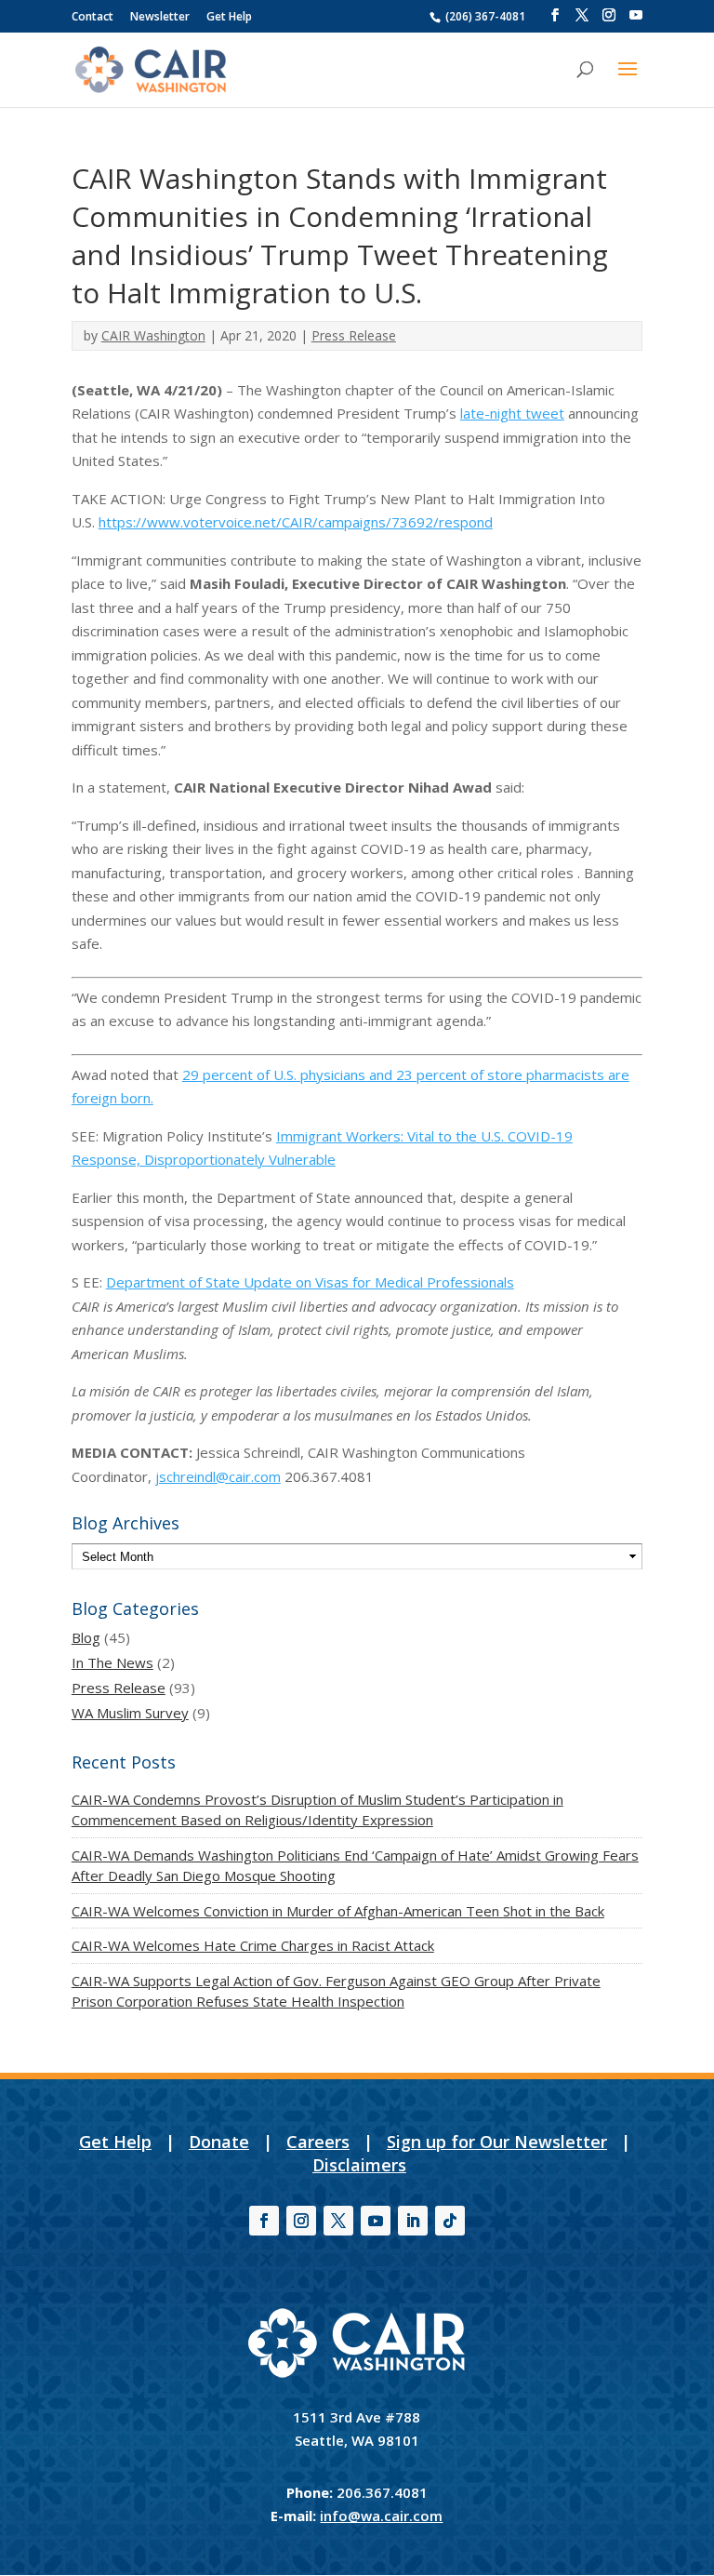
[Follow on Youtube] (376, 2221)
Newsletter (160, 16)
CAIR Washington (153, 335)
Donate (219, 2142)
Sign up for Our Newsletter (497, 2142)
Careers (318, 2142)
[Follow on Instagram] (301, 2221)
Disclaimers (359, 2165)
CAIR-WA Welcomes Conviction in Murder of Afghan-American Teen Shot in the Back (338, 1911)
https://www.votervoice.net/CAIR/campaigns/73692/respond (296, 522)
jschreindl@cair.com (218, 1476)
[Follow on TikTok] (450, 2221)
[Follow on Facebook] (264, 2221)
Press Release (354, 335)
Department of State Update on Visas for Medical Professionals (310, 1282)
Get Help (229, 16)
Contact (93, 16)
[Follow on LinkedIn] (413, 2221)
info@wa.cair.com (381, 2516)
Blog (86, 1637)
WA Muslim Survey (130, 1713)
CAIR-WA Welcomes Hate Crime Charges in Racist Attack (253, 1945)
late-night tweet (512, 413)
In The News (112, 1662)
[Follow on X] (338, 2221)
